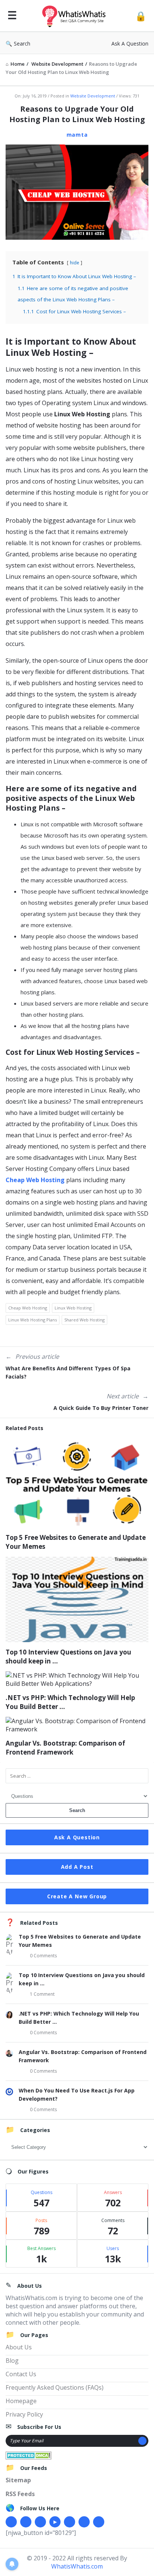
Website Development (93, 96)
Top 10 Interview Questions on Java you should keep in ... (68, 1657)
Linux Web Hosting (73, 1308)
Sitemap (18, 2480)
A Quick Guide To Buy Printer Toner (101, 1408)
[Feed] (99, 2522)
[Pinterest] (84, 2522)
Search (22, 43)
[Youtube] (55, 2522)
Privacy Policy (24, 2414)
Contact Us (21, 2374)
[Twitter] (26, 2522)
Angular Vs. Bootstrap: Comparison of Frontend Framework (65, 1748)
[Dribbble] (40, 2522)
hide (75, 263)
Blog (12, 2361)
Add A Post (77, 1867)
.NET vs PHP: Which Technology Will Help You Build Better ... (70, 1702)
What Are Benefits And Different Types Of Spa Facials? (68, 1372)
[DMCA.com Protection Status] (29, 2455)
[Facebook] (11, 2522)
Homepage (21, 2401)
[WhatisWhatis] (76, 16)
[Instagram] (70, 2522)
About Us (19, 2347)
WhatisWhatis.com (77, 2566)
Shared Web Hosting (84, 1320)
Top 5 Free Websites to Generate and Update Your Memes (76, 1542)
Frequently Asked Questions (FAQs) (55, 2387)
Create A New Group (77, 1896)
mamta (77, 135)
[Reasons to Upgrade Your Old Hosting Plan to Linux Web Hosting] (77, 192)
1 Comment (42, 1994)
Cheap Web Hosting (35, 1180)
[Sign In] (141, 16)
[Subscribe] (142, 2441)
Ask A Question (130, 43)
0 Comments (43, 1956)
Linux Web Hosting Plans (33, 1320)
